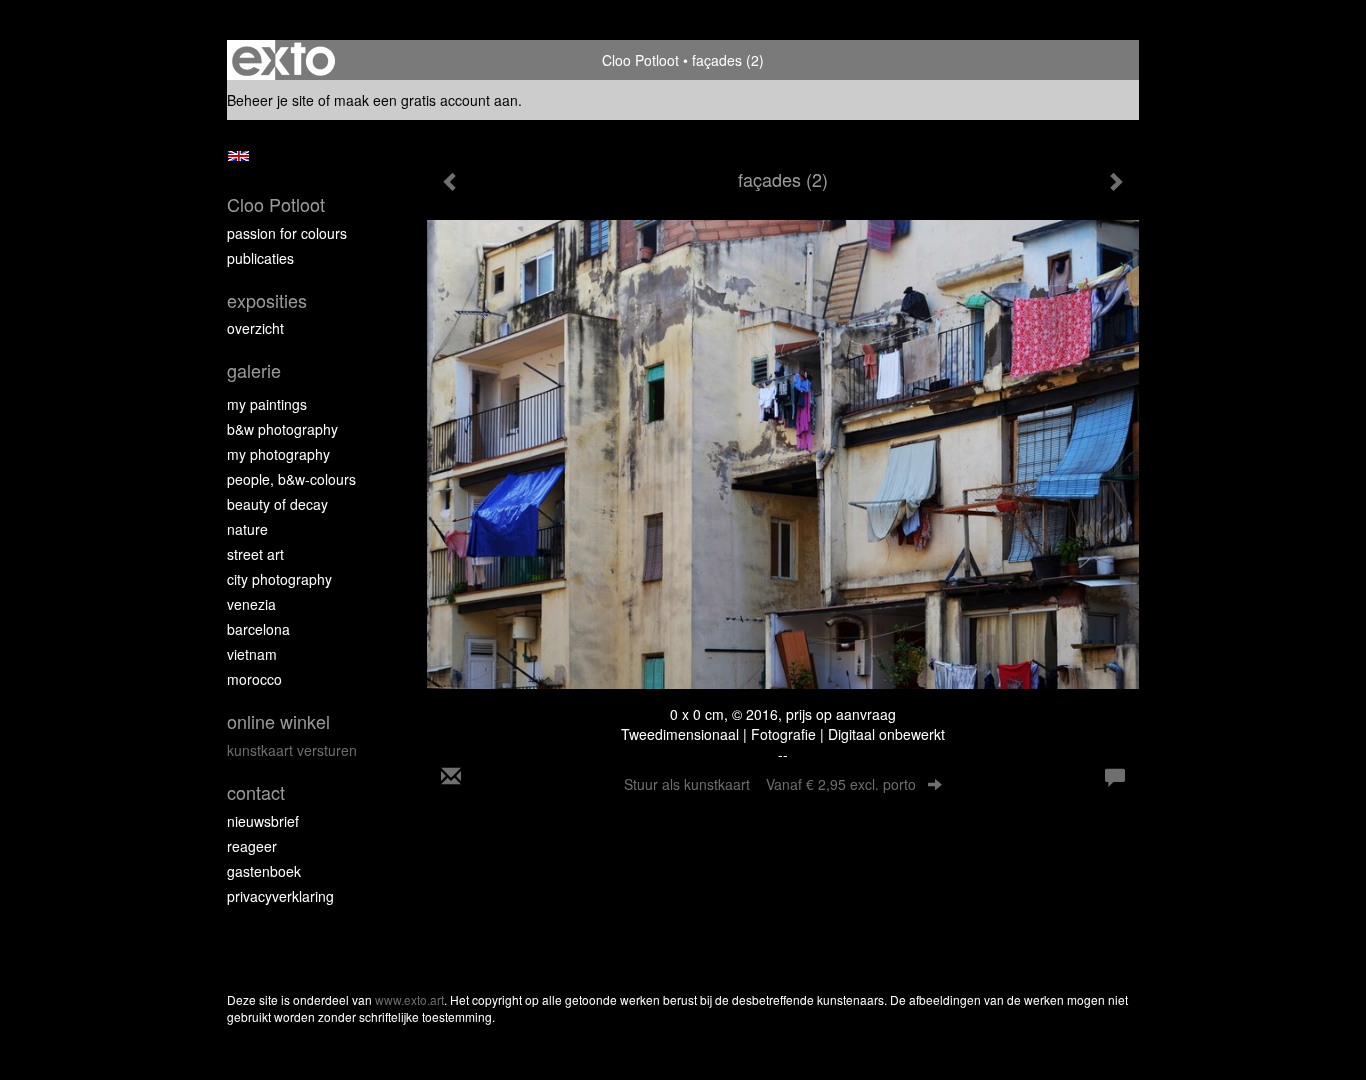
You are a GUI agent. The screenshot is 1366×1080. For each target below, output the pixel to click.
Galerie (254, 370)
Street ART (255, 554)
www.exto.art (409, 999)
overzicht (255, 328)
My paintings (267, 404)
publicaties (260, 258)
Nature (247, 529)
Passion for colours (287, 233)
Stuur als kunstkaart (770, 784)
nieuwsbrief (263, 821)
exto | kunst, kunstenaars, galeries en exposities (283, 60)
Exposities (267, 300)
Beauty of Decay (277, 504)
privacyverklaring (280, 896)
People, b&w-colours (291, 479)
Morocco (254, 679)
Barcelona (258, 629)
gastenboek (264, 871)
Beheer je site (270, 100)
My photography (278, 454)
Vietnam (252, 654)
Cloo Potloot (640, 60)
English (238, 156)
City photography (279, 579)
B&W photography (282, 429)
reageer (252, 846)
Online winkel (278, 721)
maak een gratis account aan (426, 100)
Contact (256, 792)
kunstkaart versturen (292, 750)
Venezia (251, 604)
